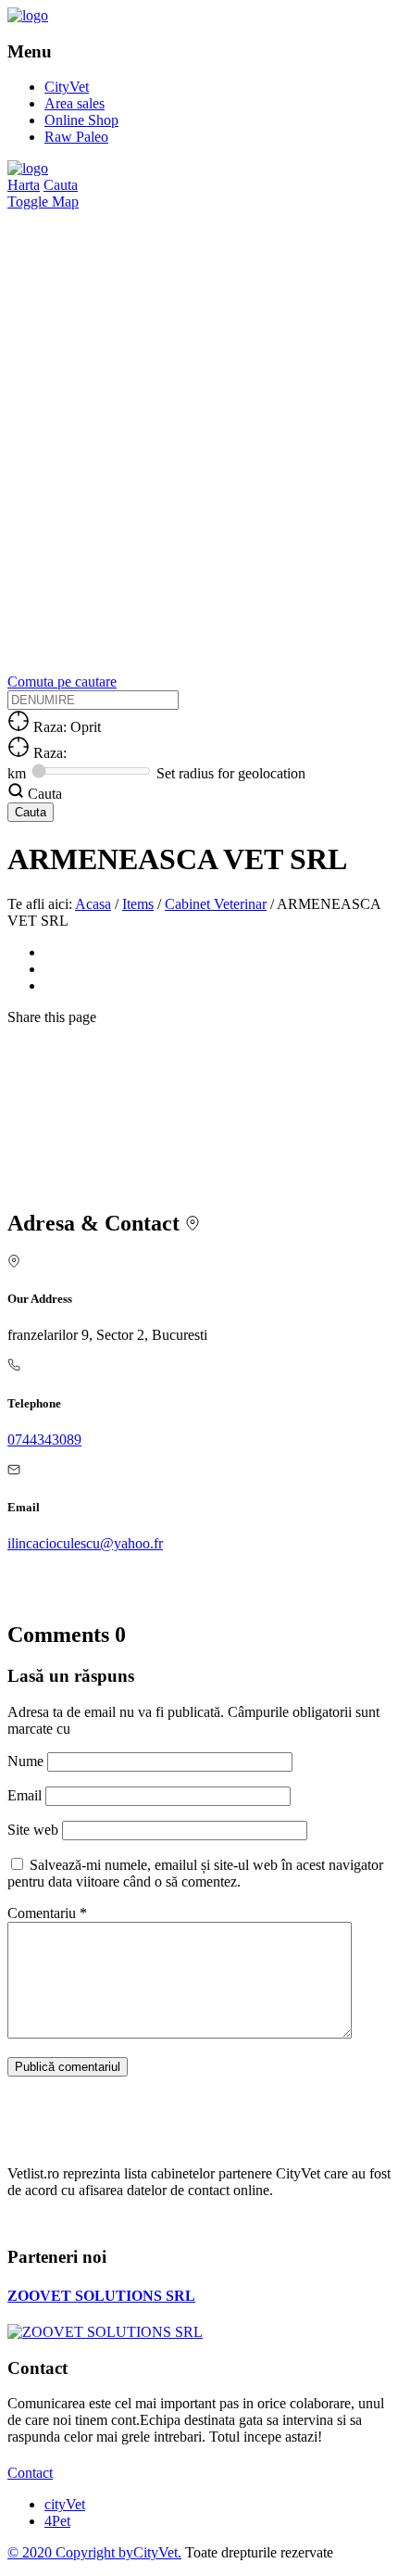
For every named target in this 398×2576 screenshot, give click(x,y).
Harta (24, 185)
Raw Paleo (76, 137)
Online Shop (81, 120)
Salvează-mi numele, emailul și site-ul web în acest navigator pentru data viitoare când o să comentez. (195, 1873)
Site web (33, 1830)
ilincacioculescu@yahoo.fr (85, 1543)
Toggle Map (43, 202)
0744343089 (44, 1440)
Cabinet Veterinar (216, 904)
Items (138, 904)
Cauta (61, 185)
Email (26, 1795)
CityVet (67, 87)
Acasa (93, 904)
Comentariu (47, 1913)
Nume (27, 1761)
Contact (30, 2473)
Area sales (75, 103)
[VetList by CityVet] (28, 15)
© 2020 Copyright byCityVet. (94, 2552)
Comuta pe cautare (62, 682)
